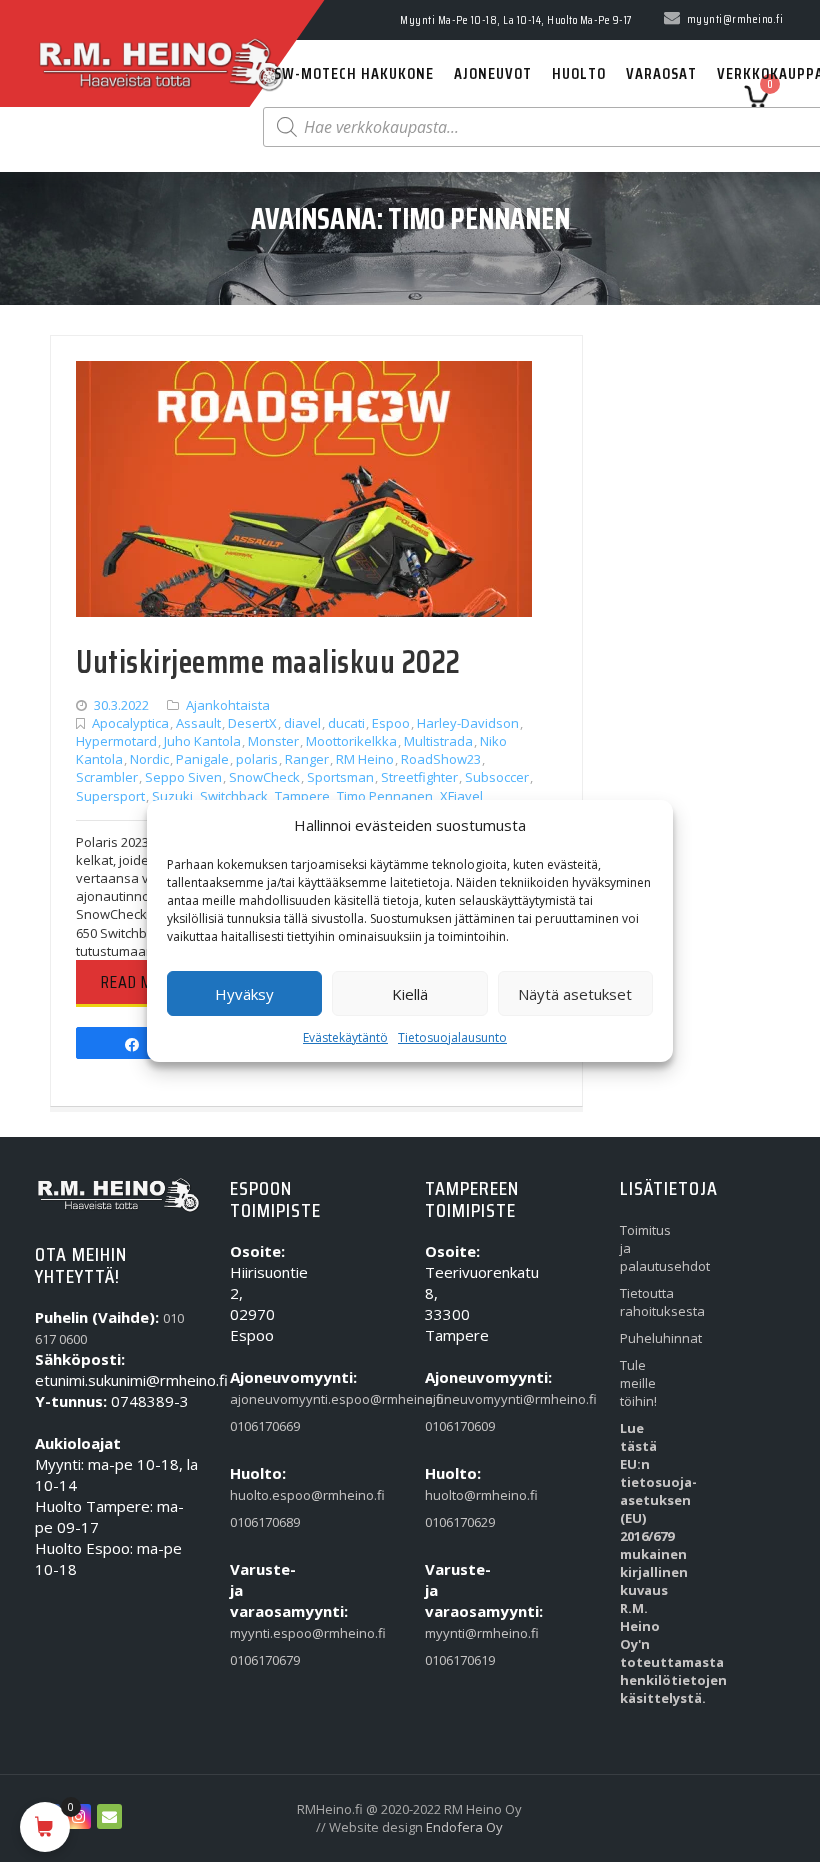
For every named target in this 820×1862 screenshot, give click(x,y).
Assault (198, 723)
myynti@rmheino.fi (452, 1633)
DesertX (252, 723)
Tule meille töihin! (638, 1383)
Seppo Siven (183, 777)
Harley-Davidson (468, 723)
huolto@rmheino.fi (452, 1495)
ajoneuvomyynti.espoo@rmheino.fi (257, 1399)
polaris (257, 759)
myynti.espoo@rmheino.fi (257, 1633)
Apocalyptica (130, 723)
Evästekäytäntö (345, 1037)
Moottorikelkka (351, 741)
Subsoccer (497, 777)
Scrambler (107, 777)
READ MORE (140, 982)
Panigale (202, 759)
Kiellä (410, 994)
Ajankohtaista (228, 705)
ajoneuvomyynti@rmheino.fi (452, 1399)
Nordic (149, 759)
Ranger (307, 759)
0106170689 (257, 1522)
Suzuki (172, 796)
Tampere (302, 796)
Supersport (110, 796)
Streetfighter (419, 777)
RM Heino (365, 759)
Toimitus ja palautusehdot (647, 1248)
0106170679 (257, 1660)
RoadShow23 (441, 759)
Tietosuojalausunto (452, 1037)
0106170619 (452, 1660)
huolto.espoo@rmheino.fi (257, 1495)
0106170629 (452, 1522)
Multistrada (438, 741)
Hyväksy (244, 994)
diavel (302, 723)
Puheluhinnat (647, 1338)
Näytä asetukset (575, 994)
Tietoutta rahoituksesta (647, 1302)
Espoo (391, 723)
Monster (273, 741)
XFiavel (461, 796)
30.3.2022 (121, 705)
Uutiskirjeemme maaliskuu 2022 (268, 662)
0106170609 (452, 1426)
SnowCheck (264, 777)
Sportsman (340, 777)
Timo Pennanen (385, 796)
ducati (346, 723)
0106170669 (257, 1426)
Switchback (234, 796)
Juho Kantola (202, 741)
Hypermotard (116, 741)
